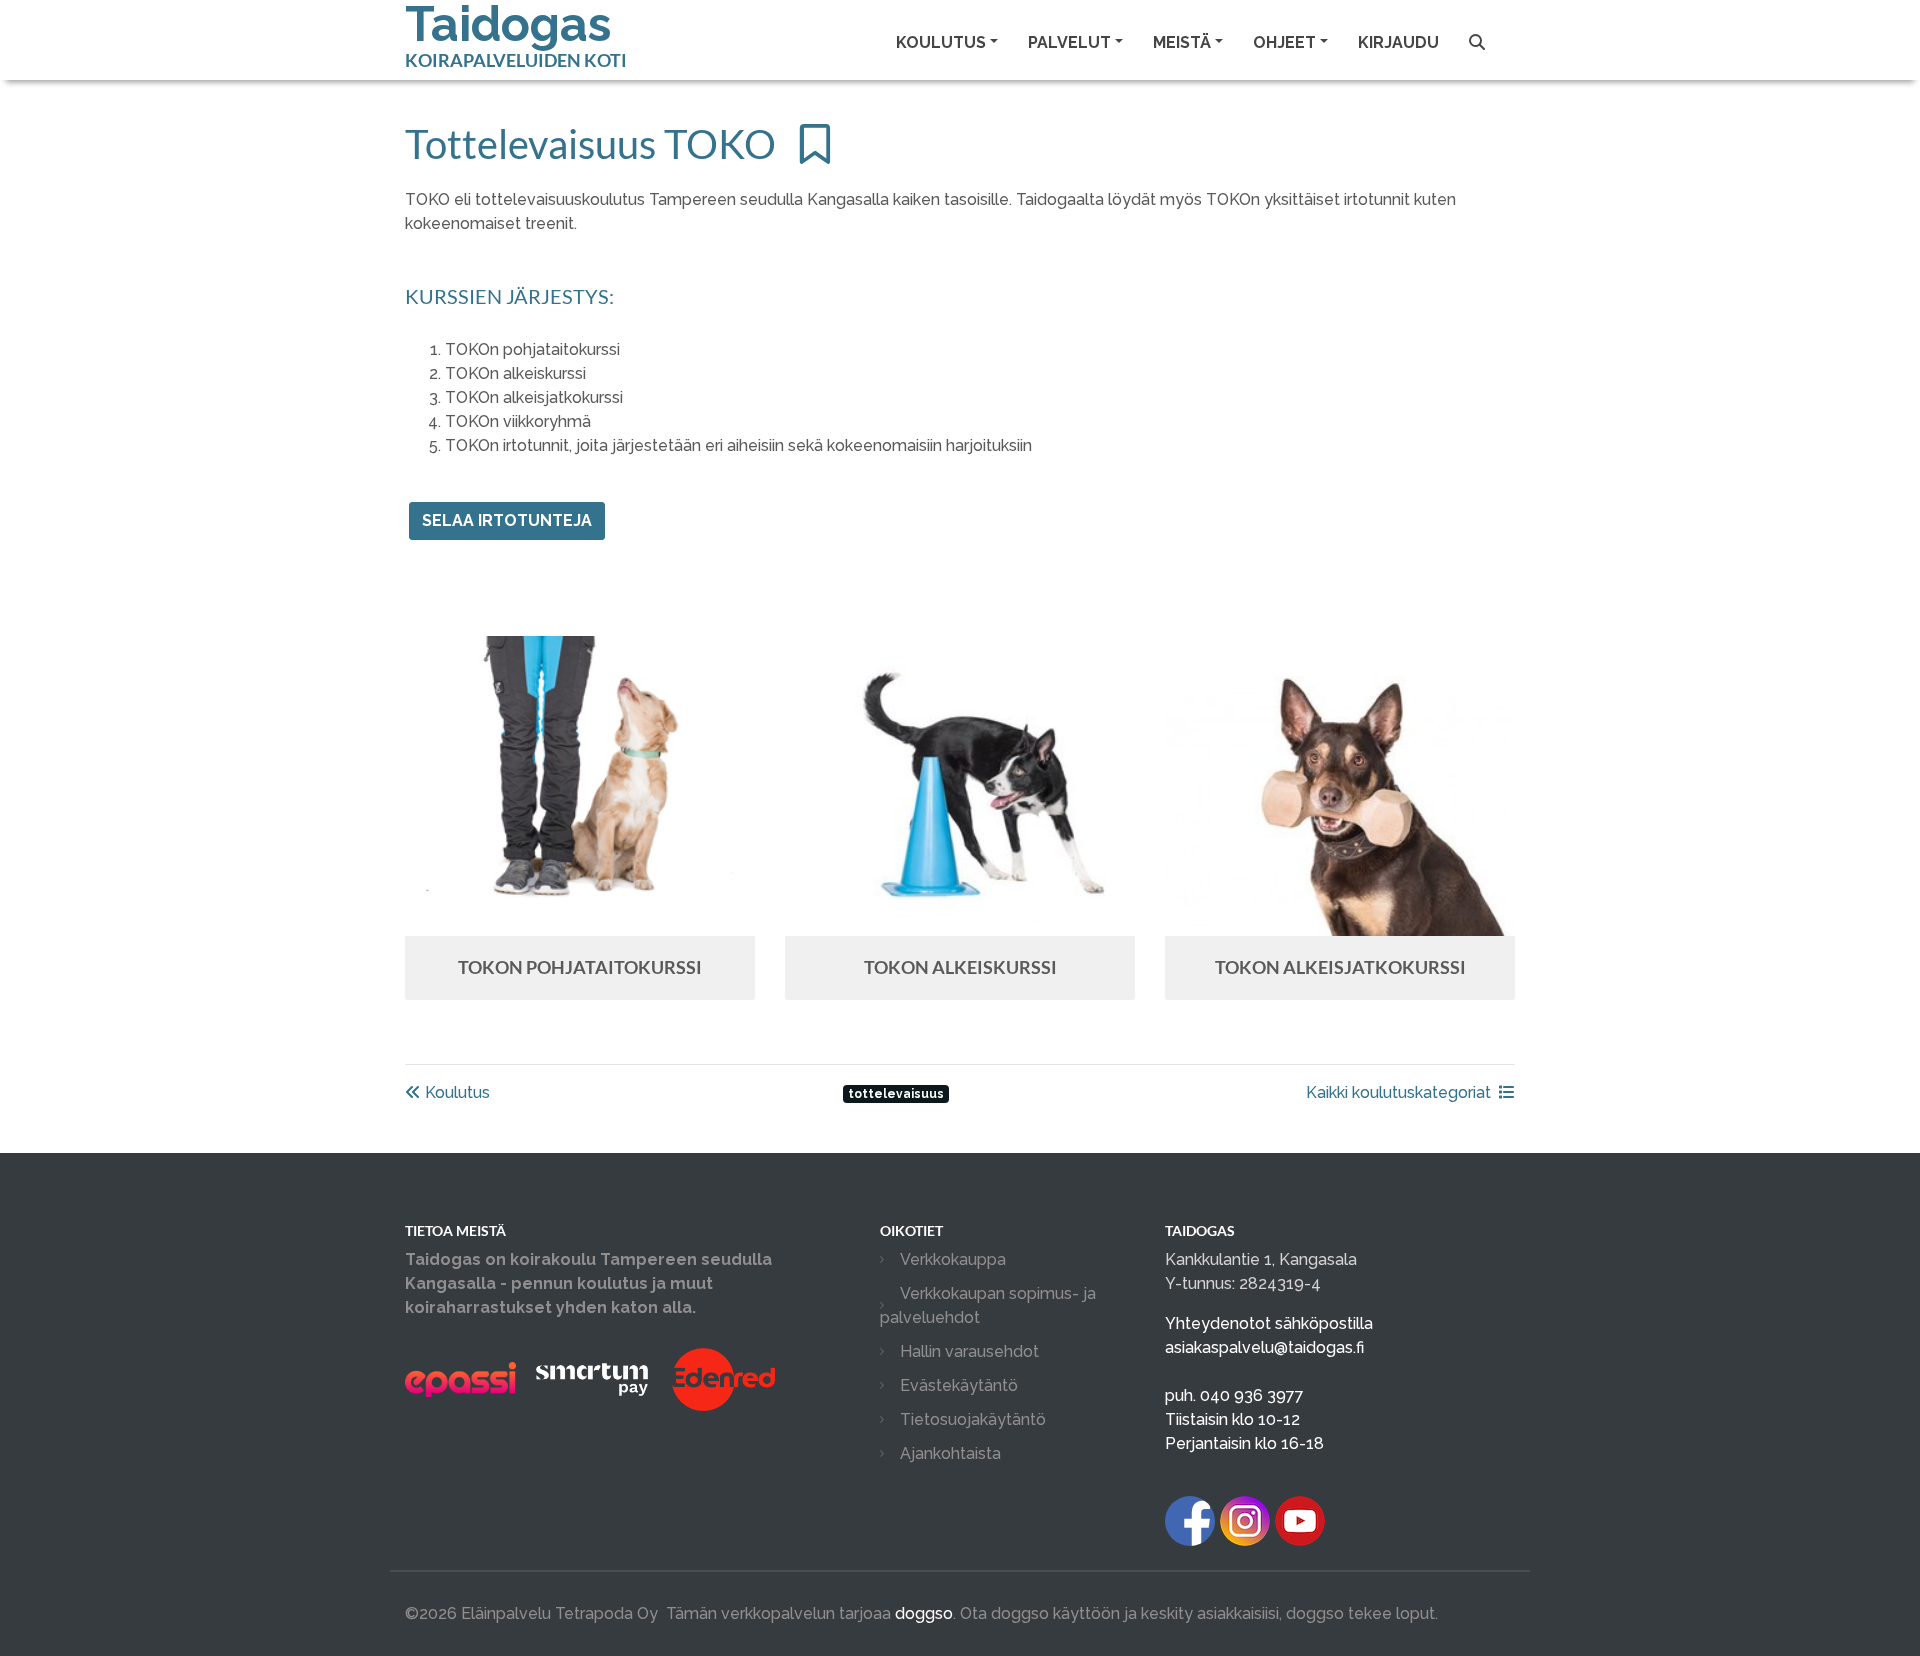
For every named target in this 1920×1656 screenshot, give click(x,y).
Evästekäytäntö (959, 1385)
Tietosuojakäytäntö (973, 1419)
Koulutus (455, 1092)
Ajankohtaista (950, 1453)
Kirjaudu (1398, 42)
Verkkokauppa (953, 1259)
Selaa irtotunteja (507, 520)
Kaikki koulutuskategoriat (1398, 1092)
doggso (924, 1613)
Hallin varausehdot (969, 1351)
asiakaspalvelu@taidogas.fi (1264, 1347)
